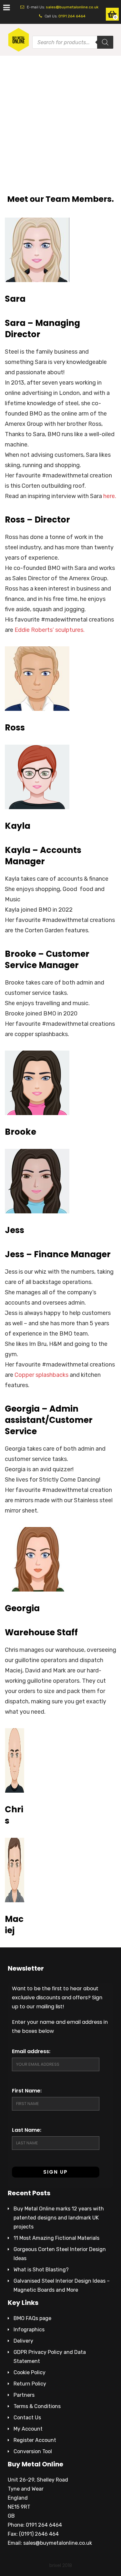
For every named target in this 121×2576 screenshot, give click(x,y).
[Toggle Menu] (7, 7)
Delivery (23, 2341)
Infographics (29, 2330)
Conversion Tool (33, 2451)
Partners (24, 2395)
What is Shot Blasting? (41, 2270)
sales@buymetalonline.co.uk (72, 7)
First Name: (27, 2091)
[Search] (105, 42)
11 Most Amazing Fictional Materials (56, 2238)
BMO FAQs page (32, 2318)
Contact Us (27, 2418)
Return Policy (30, 2384)
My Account (28, 2429)
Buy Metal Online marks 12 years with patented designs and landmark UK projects (59, 2218)
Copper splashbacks (41, 1375)
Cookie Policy (30, 2372)
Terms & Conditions (37, 2406)
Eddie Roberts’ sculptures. (50, 630)
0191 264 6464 (72, 16)
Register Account (35, 2440)
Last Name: (27, 2130)
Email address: (31, 2051)
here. (110, 496)
